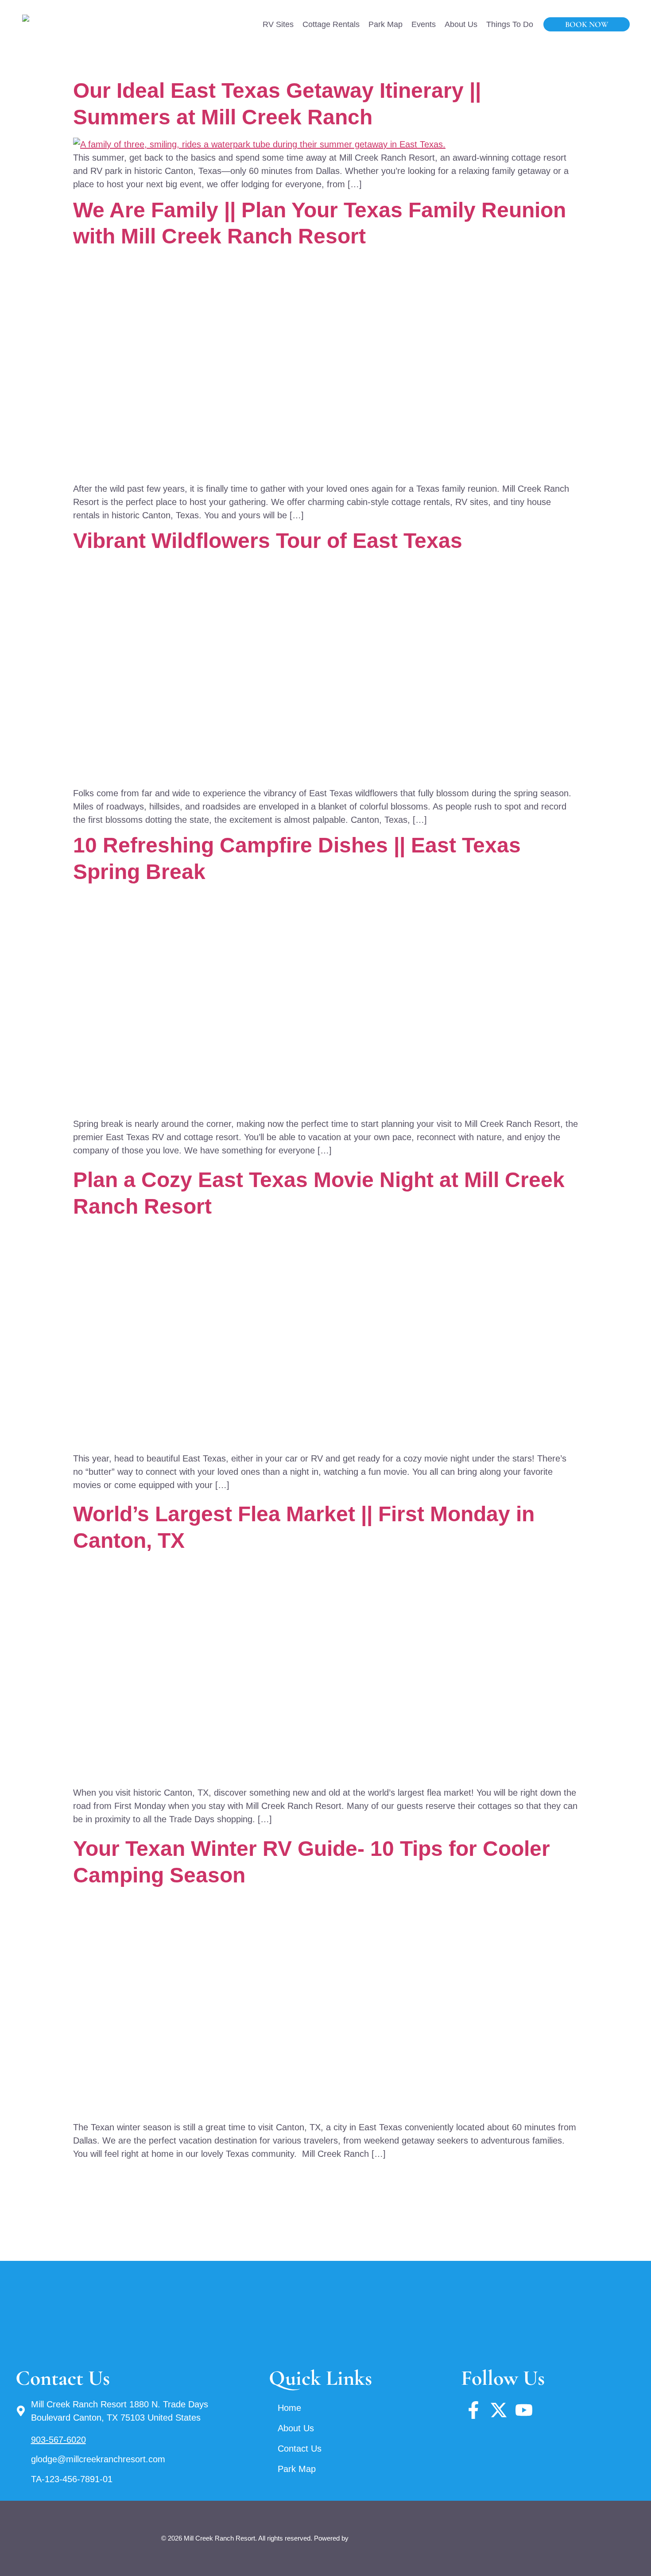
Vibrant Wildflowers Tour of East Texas (268, 541)
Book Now (587, 24)
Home (289, 2408)
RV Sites (278, 24)
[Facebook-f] (473, 2410)
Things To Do (510, 24)
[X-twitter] (499, 2410)
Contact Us (300, 2449)
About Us (461, 24)
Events (424, 24)
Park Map (386, 24)
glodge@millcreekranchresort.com (98, 2459)
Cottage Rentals (331, 24)
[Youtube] (524, 2410)
